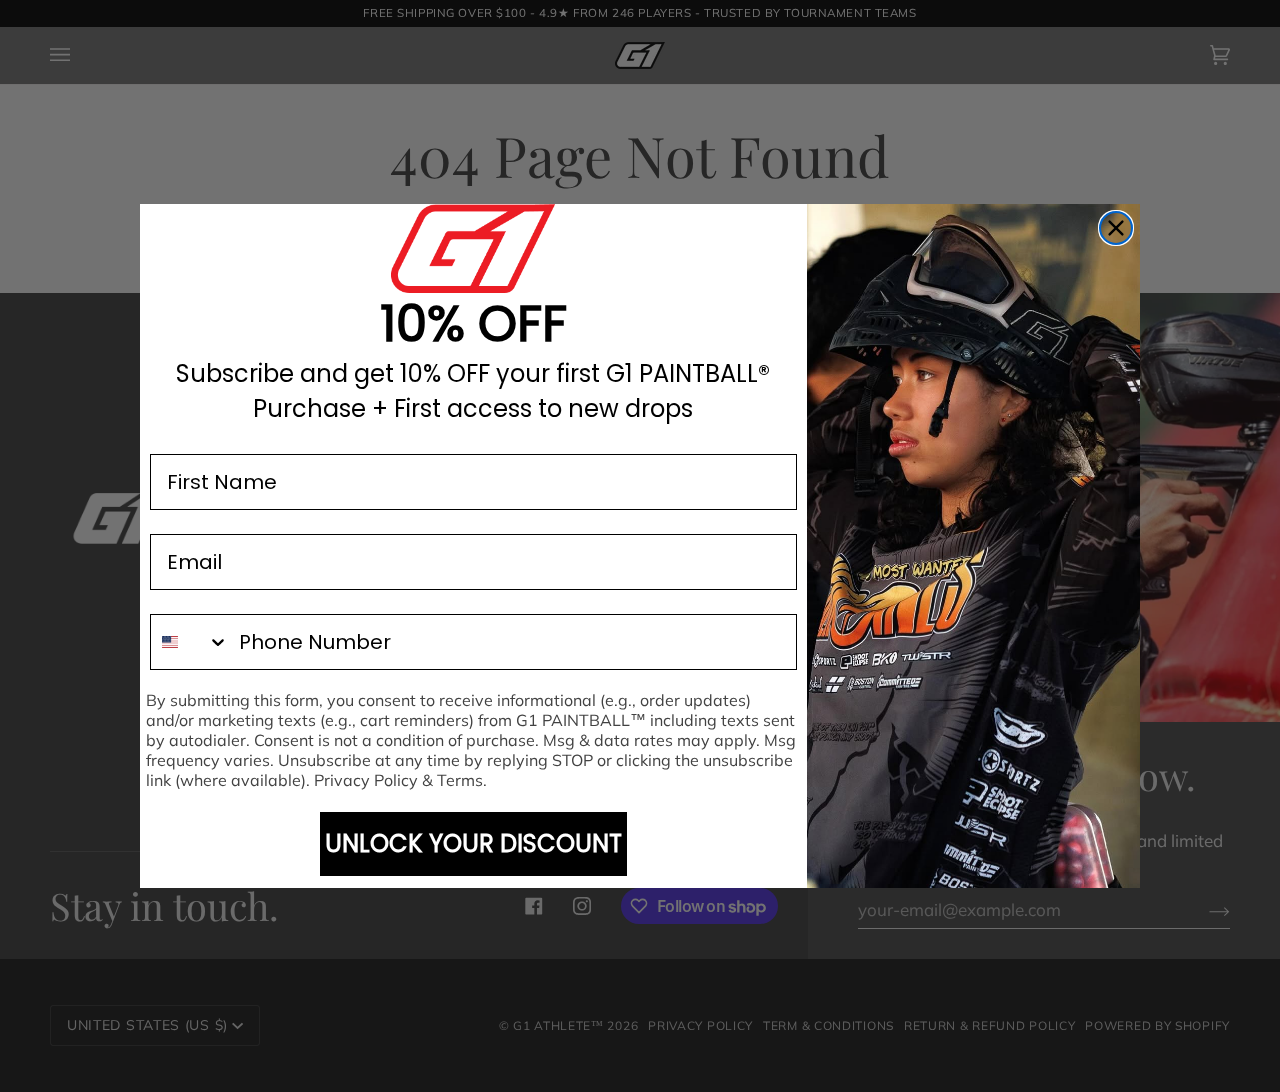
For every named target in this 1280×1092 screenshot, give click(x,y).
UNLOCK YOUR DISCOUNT (473, 843)
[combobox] (190, 642)
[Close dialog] (1116, 228)
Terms (460, 780)
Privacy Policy (366, 780)
